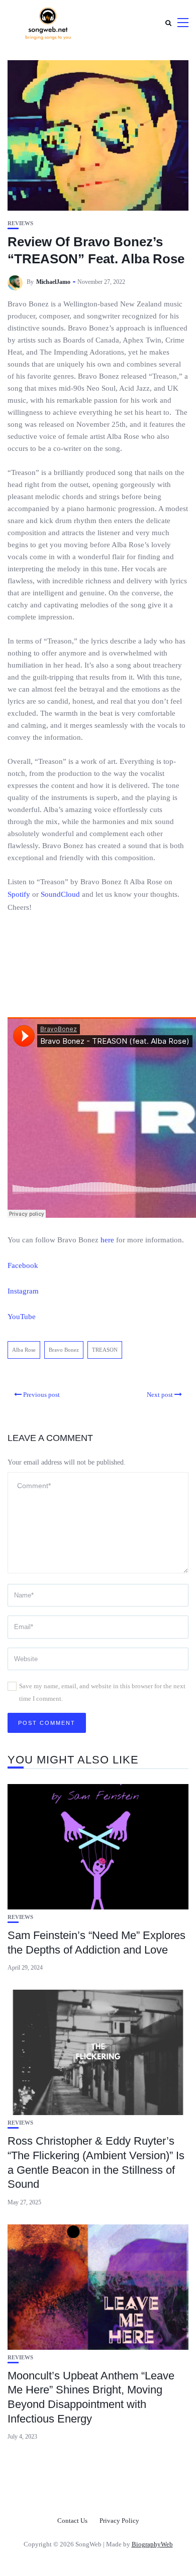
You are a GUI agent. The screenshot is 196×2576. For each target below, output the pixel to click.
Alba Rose (24, 1350)
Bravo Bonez (64, 1350)
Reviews (20, 223)
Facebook (23, 1265)
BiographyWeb (152, 2544)
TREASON (105, 1350)
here (107, 1240)
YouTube (22, 1317)
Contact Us (72, 2521)
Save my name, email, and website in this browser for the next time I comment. (102, 1692)
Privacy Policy (119, 2521)
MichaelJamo (53, 282)
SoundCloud (60, 894)
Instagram (23, 1291)
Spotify (19, 894)
